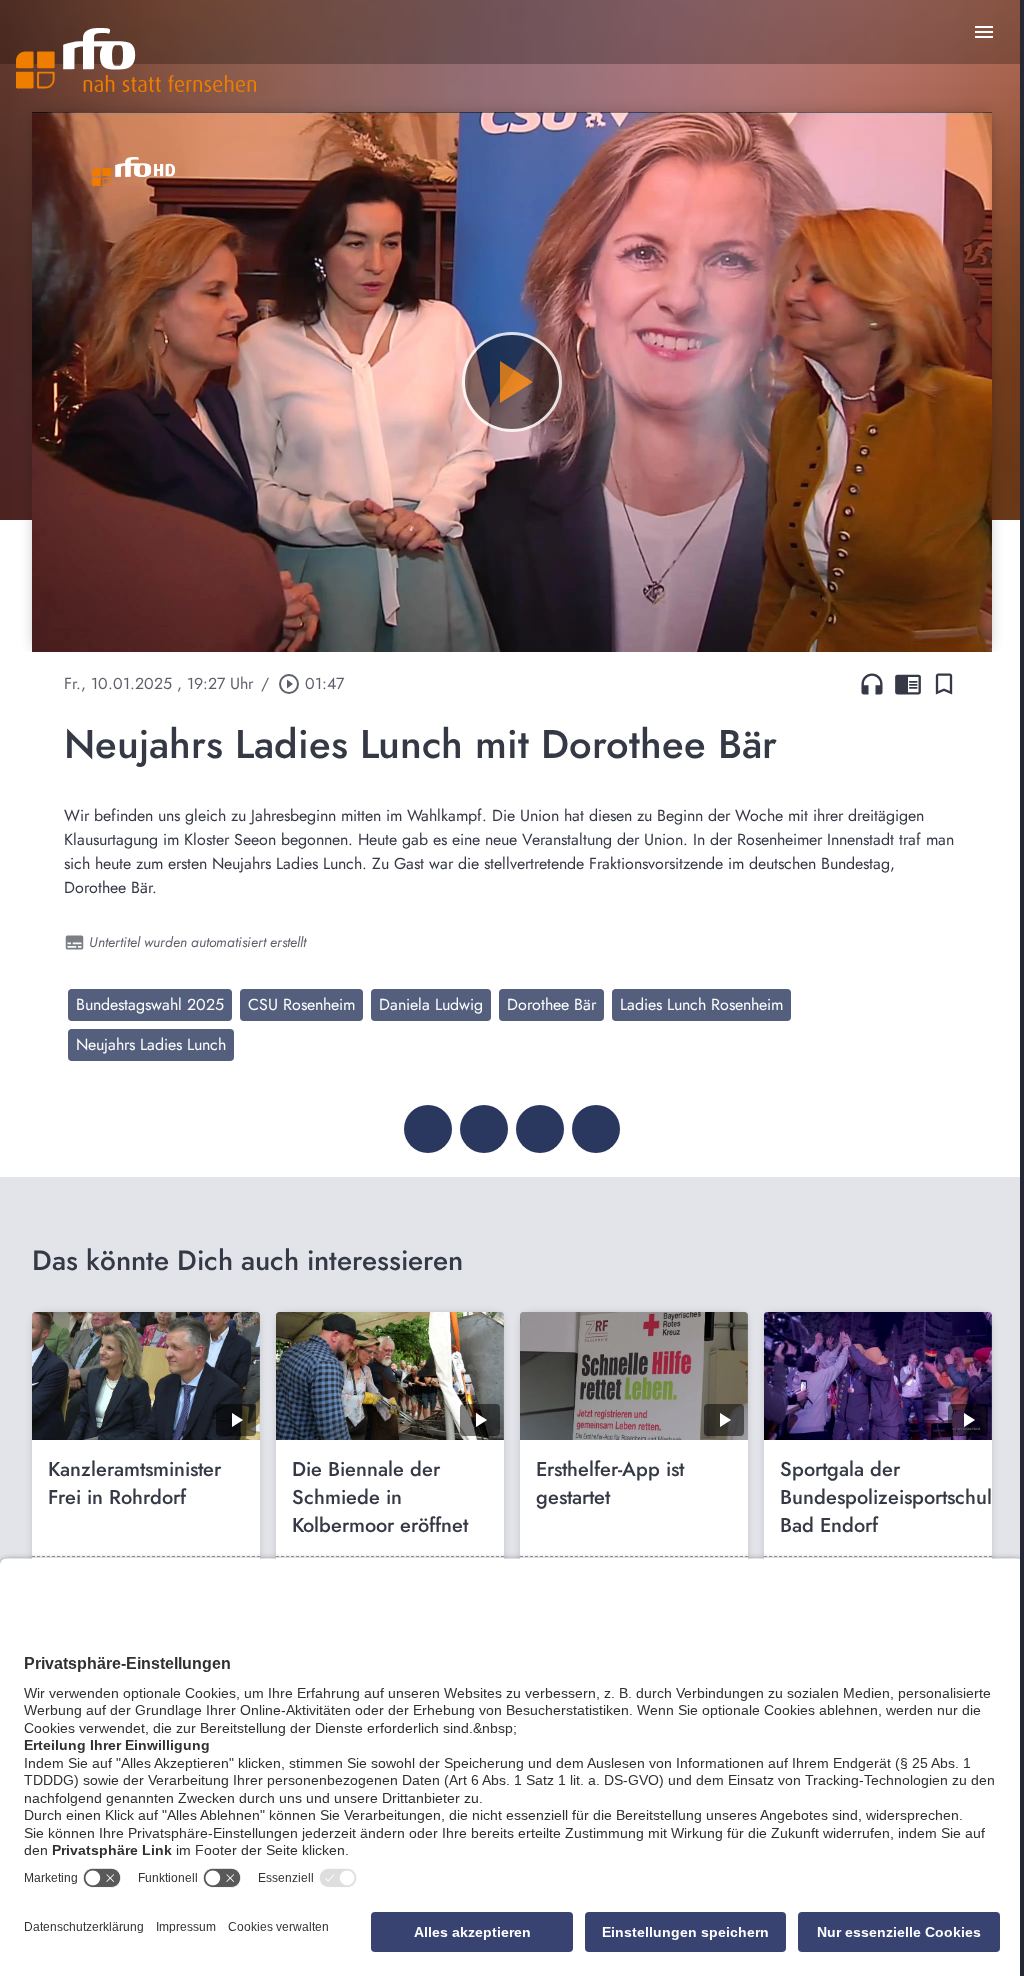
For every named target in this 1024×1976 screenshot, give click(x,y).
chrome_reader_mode (908, 684)
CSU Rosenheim (301, 1004)
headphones (872, 684)
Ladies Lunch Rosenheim (701, 1004)
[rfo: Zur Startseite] (136, 60)
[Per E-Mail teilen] (596, 1129)
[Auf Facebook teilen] (428, 1129)
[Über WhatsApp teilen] (540, 1129)
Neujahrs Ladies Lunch (151, 1044)
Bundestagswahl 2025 (150, 1004)
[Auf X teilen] (484, 1129)
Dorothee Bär (551, 1004)
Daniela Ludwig (431, 1004)
